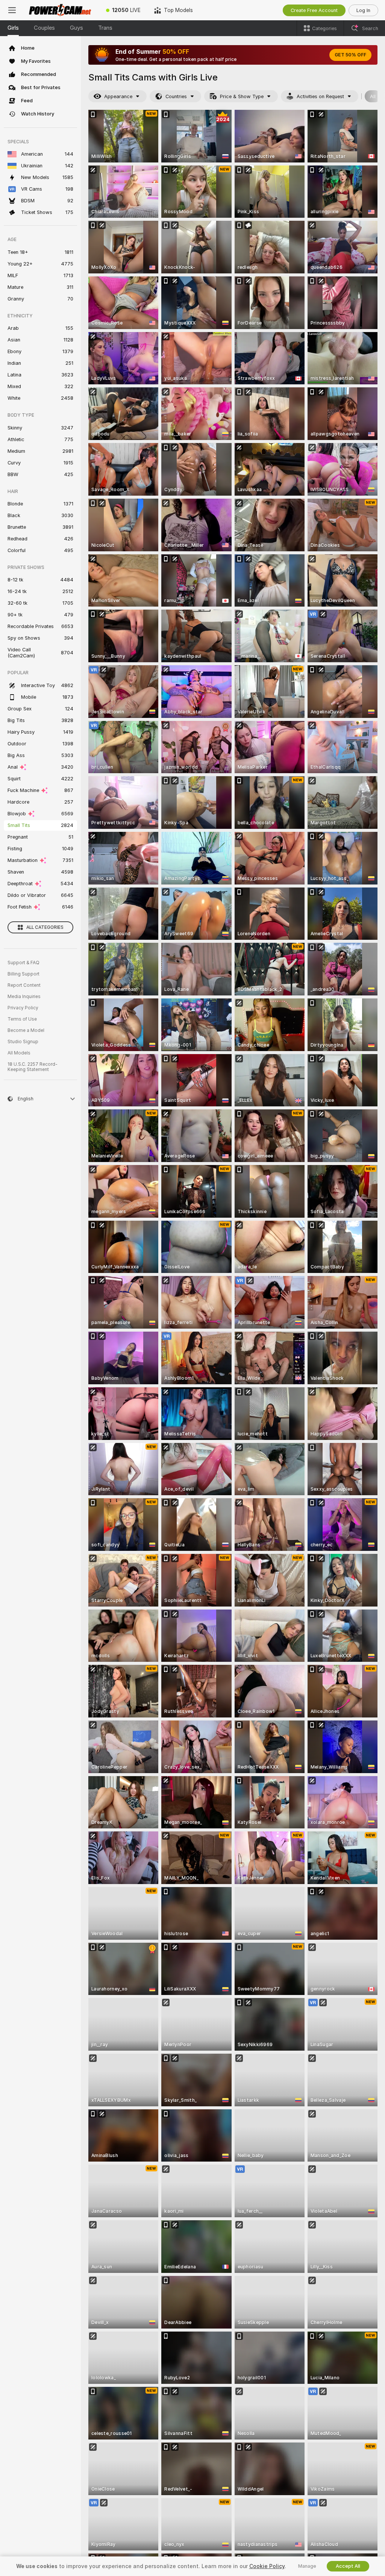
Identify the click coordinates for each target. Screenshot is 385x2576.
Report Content (24, 985)
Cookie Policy (267, 2566)
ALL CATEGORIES (45, 927)
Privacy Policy (23, 1008)
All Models (19, 1053)
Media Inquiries (24, 997)
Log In (363, 10)
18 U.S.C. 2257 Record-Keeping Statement (33, 1067)
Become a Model (26, 1030)
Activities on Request (320, 96)
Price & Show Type (242, 96)
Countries (176, 96)
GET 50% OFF (350, 55)
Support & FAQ (23, 963)
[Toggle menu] (12, 10)
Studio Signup (23, 1042)
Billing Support (23, 974)
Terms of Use (22, 1019)
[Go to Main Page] (62, 10)
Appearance (118, 96)
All (373, 96)
